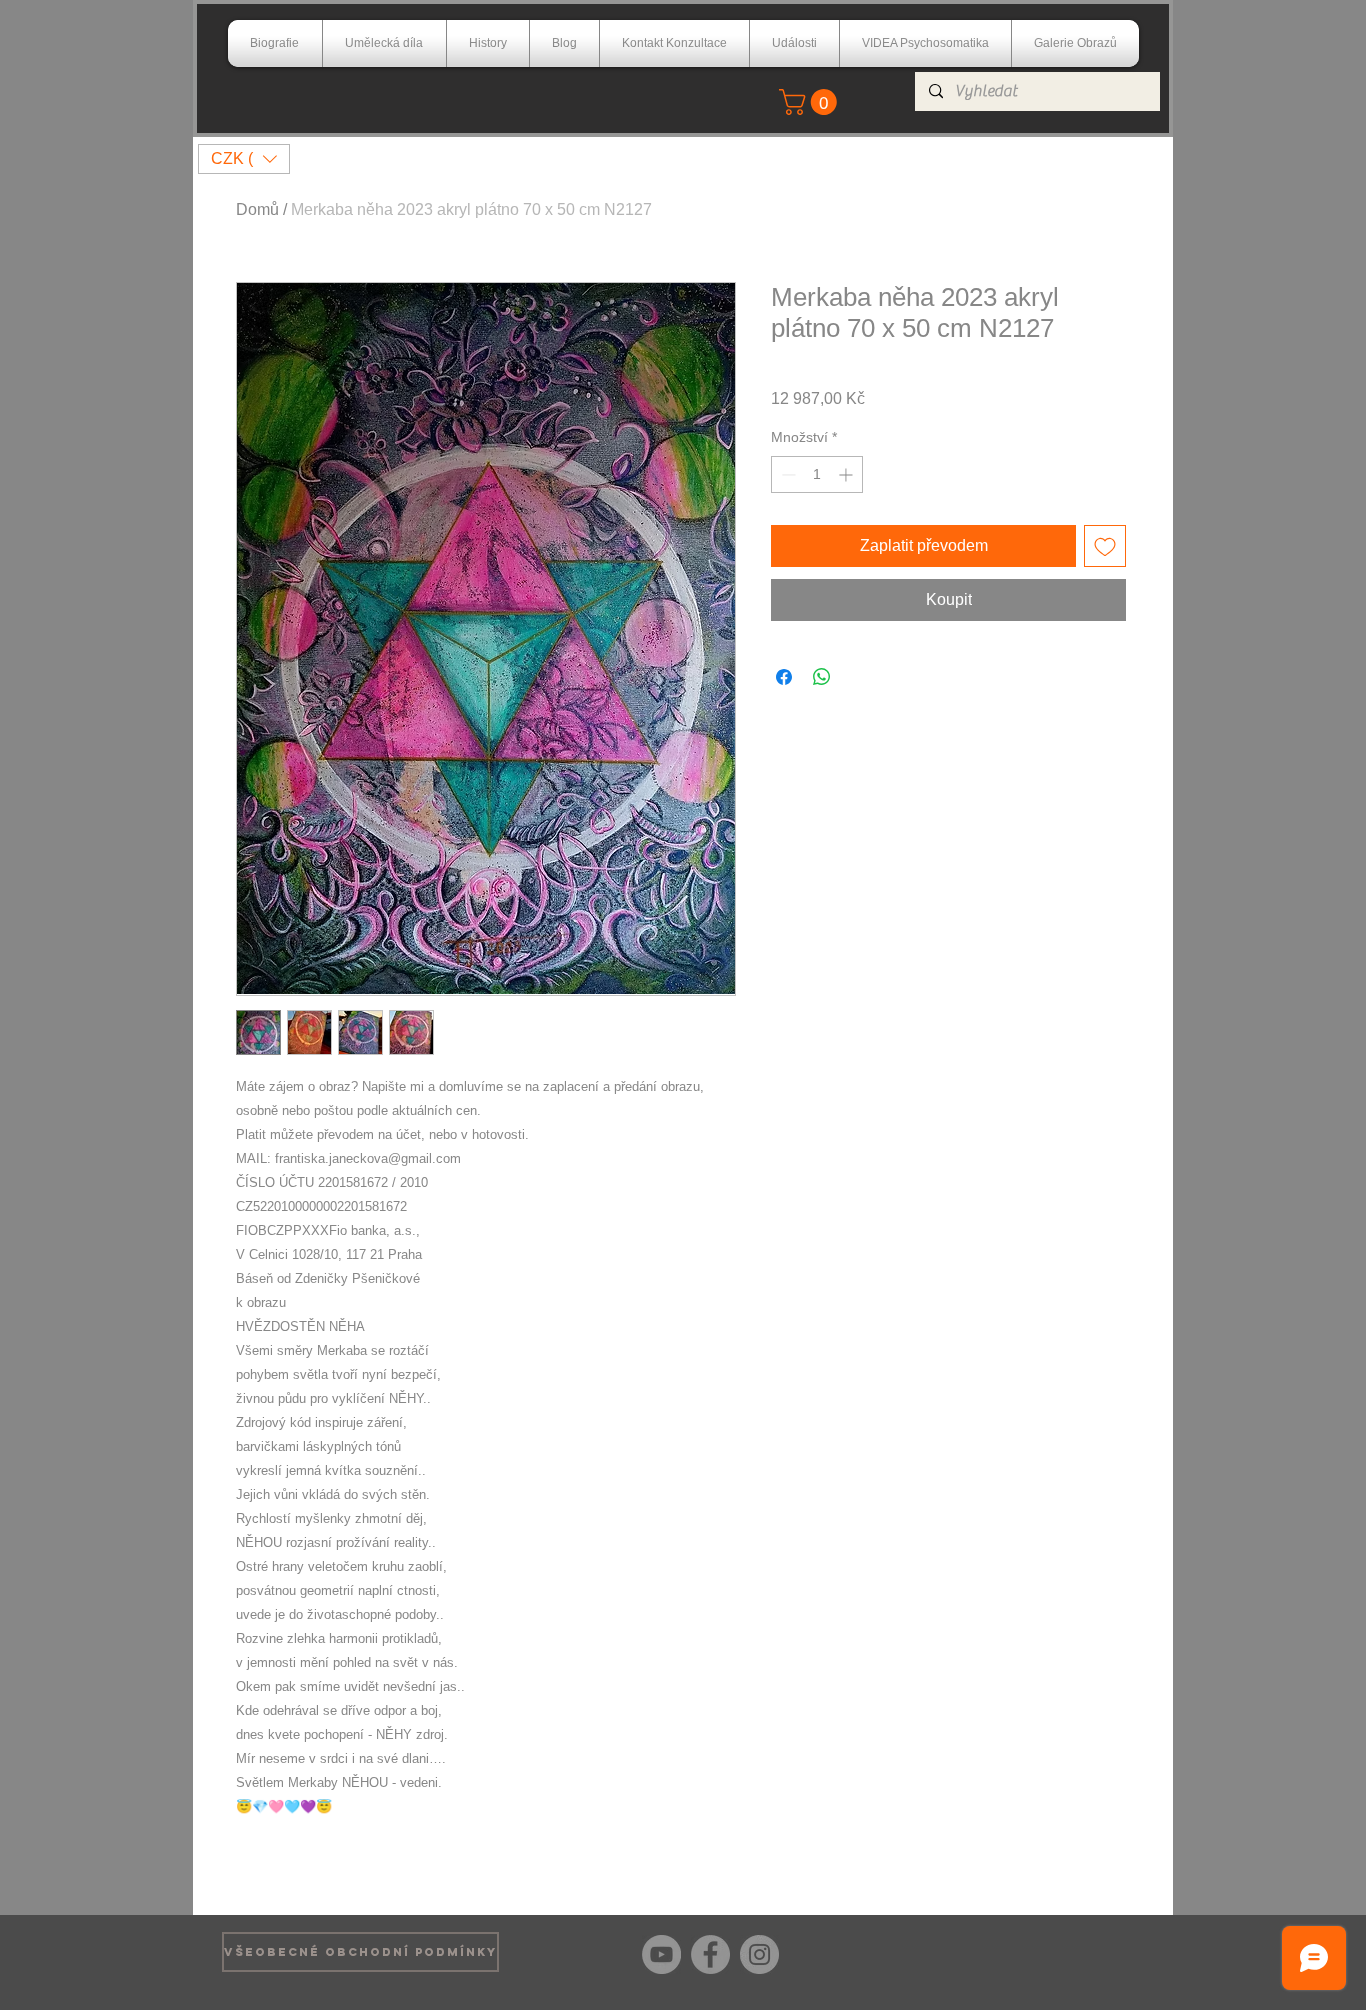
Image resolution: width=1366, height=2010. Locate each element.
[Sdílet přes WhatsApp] (822, 677)
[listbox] (244, 159)
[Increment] (847, 474)
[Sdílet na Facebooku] (784, 677)
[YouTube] (661, 1954)
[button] (811, 102)
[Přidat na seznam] (1105, 546)
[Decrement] (786, 474)
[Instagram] (759, 1954)
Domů (257, 209)
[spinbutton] (817, 474)
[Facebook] (710, 1954)
